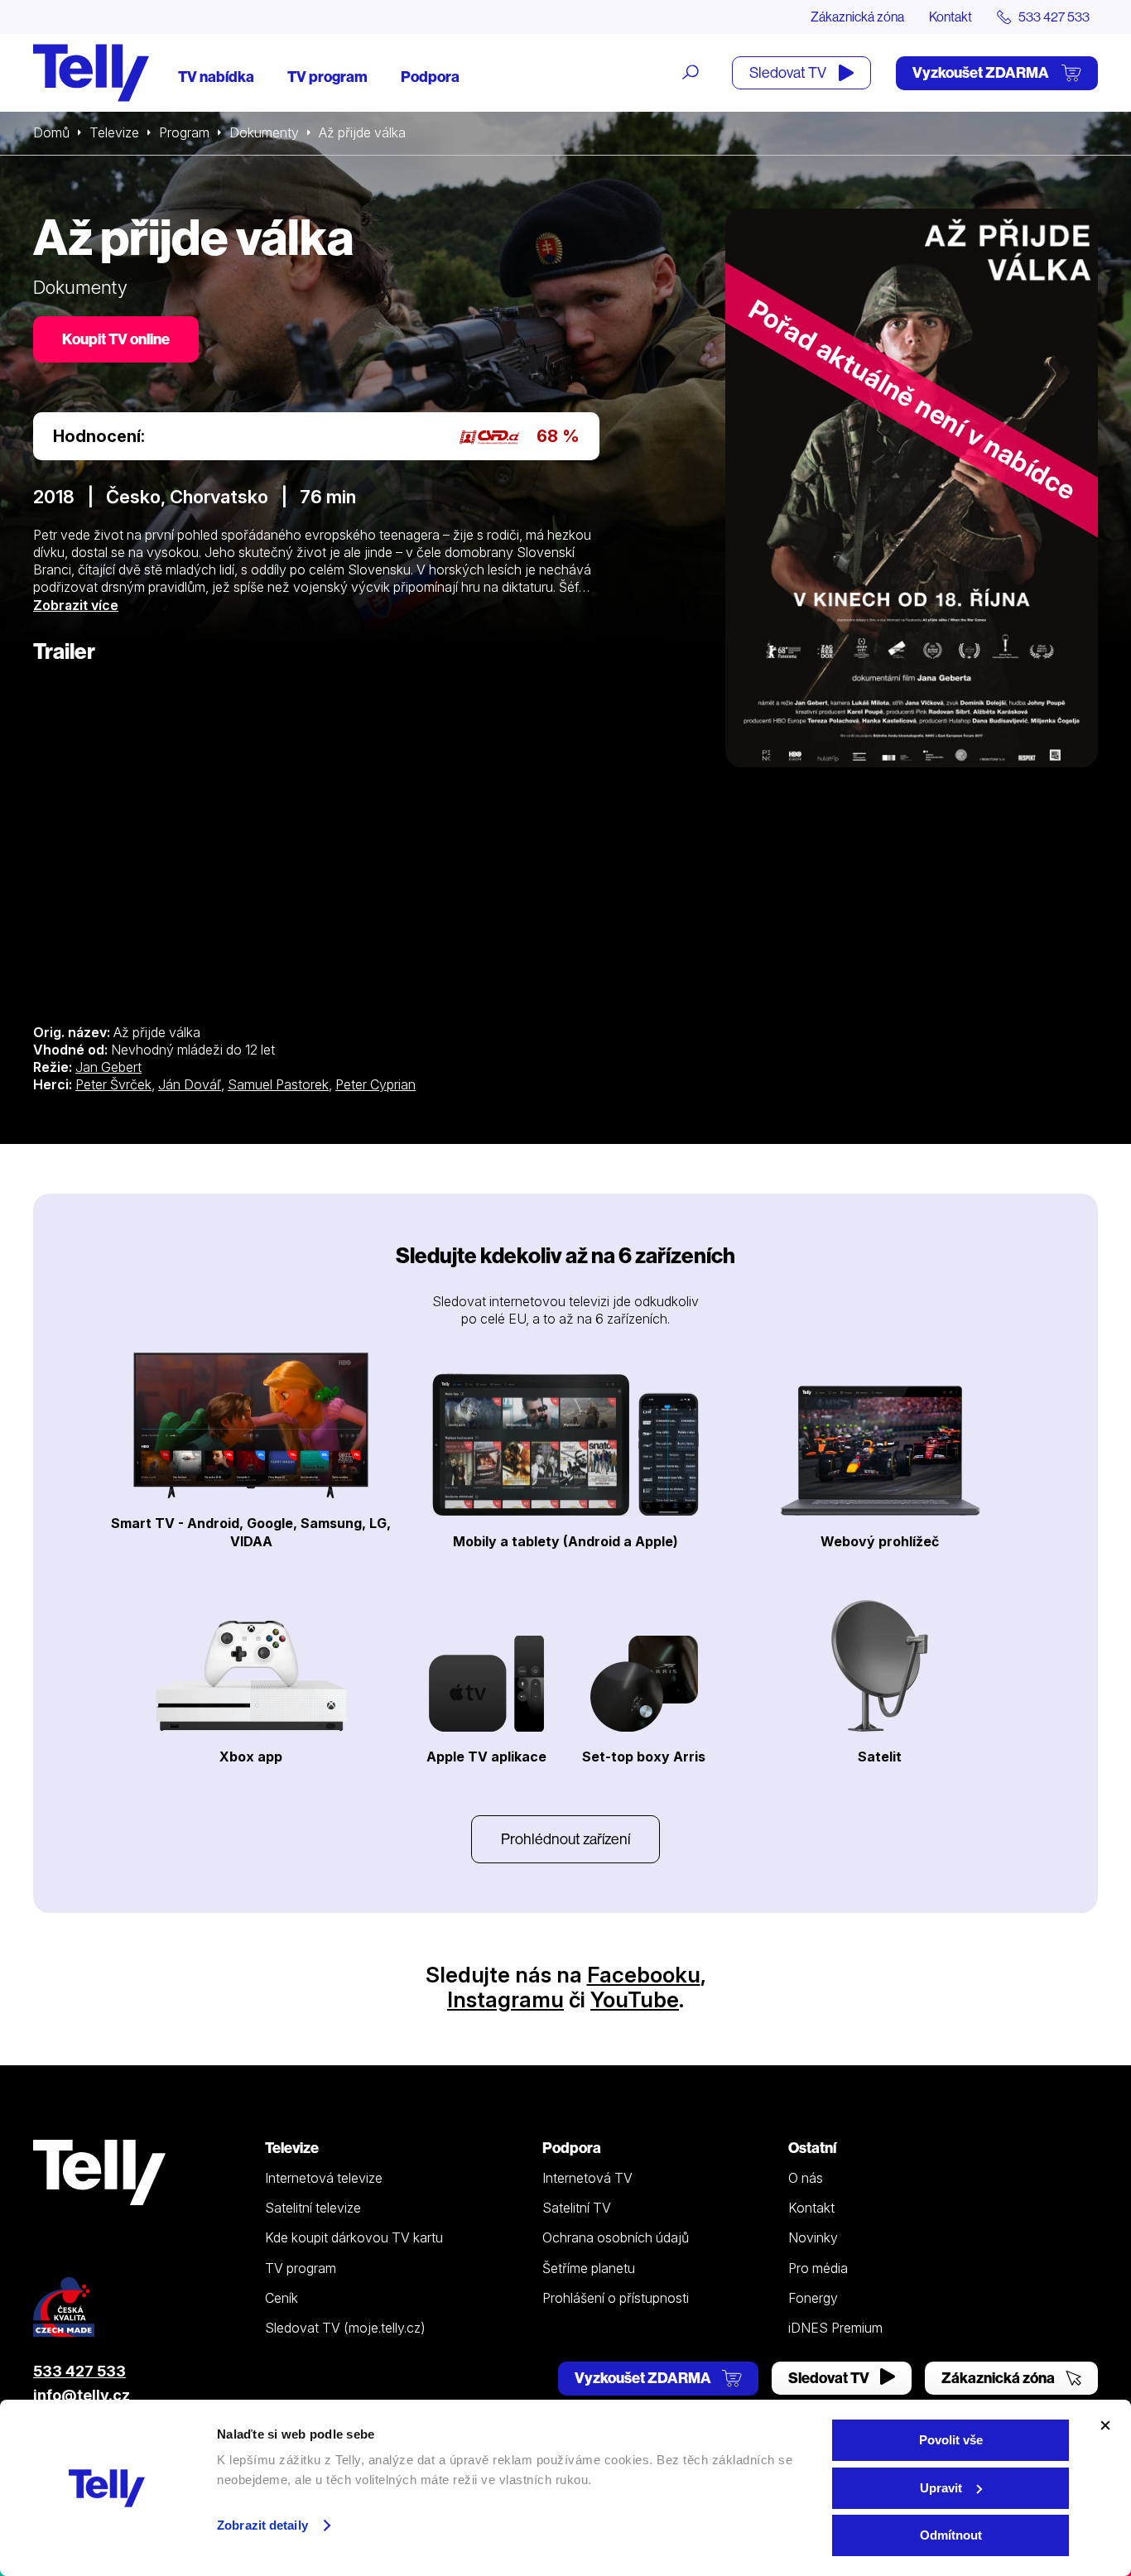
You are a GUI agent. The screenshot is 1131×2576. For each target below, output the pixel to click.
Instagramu (505, 1999)
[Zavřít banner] (1105, 2425)
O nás (806, 2178)
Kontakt (951, 17)
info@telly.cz (82, 2395)
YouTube (635, 1999)
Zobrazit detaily (262, 2525)
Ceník (282, 2298)
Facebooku (644, 1975)
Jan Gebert (108, 1067)
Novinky (813, 2237)
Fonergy (813, 2298)
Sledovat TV (789, 72)
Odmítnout (951, 2535)
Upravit (941, 2488)
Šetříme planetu (589, 2268)
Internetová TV (587, 2178)
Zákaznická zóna (857, 17)
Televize (114, 132)
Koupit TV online (116, 339)
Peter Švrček (113, 1084)
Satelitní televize (313, 2208)
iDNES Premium (835, 2328)
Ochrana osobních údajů (616, 2237)
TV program (327, 77)
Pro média (818, 2268)
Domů (51, 132)
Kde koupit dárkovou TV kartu (354, 2237)
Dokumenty (264, 132)
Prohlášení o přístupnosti (616, 2298)
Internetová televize (324, 2178)
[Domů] (91, 73)
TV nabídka (216, 77)
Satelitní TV (577, 2208)
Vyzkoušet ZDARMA (982, 72)
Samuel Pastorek (278, 1084)
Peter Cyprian (375, 1084)
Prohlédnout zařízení (565, 1839)
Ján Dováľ (190, 1084)
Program (184, 132)
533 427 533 (79, 2371)
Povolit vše (951, 2440)
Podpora (430, 77)
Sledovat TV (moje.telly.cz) (345, 2328)
